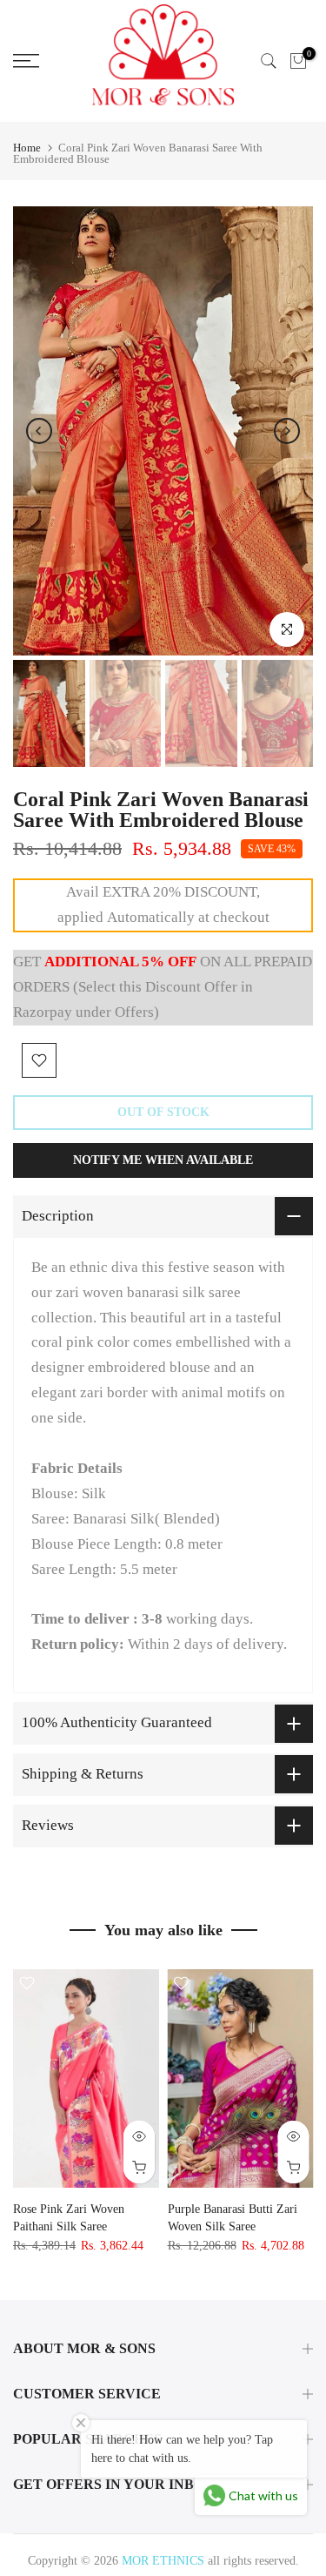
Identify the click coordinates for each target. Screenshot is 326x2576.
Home (27, 148)
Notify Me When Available (163, 1160)
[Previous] (39, 431)
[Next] (287, 431)
